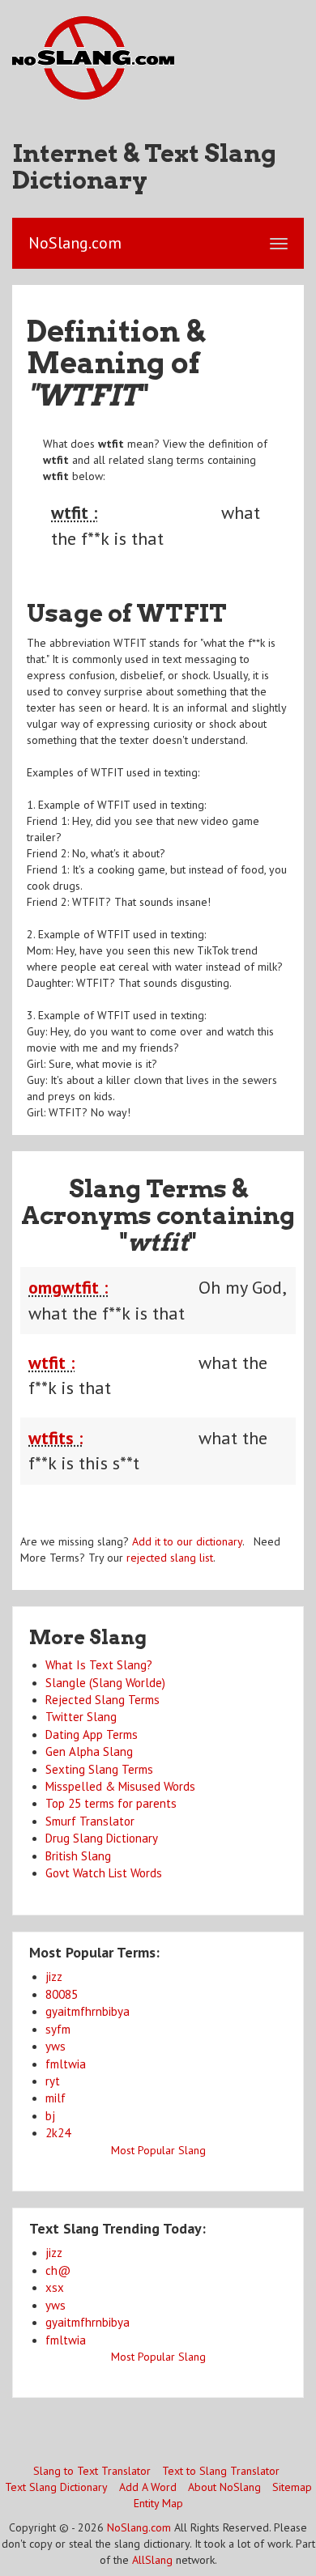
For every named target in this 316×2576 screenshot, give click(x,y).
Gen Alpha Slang (89, 1751)
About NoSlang (224, 2487)
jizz (54, 1977)
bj (50, 2116)
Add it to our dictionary (187, 1541)
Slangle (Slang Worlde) (105, 1683)
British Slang (78, 1856)
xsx (55, 2287)
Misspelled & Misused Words (120, 1786)
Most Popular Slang (158, 2150)
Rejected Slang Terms (102, 1700)
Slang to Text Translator (92, 2471)
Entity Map (158, 2503)
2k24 (58, 2133)
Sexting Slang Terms (99, 1769)
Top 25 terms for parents (111, 1803)
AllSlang (152, 2560)
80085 (62, 1994)
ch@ (58, 2270)
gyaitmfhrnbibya (88, 2011)
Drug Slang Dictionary (102, 1838)
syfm (58, 2029)
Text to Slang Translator (221, 2471)
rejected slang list (170, 1558)
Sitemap (292, 2487)
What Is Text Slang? (99, 1665)
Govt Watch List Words (104, 1873)
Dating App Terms (92, 1734)
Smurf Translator (90, 1821)
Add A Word (148, 2487)
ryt (53, 2081)
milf (56, 2098)
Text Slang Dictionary (56, 2487)
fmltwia (66, 2064)
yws (56, 2046)
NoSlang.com (139, 2527)
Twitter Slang (81, 1717)
